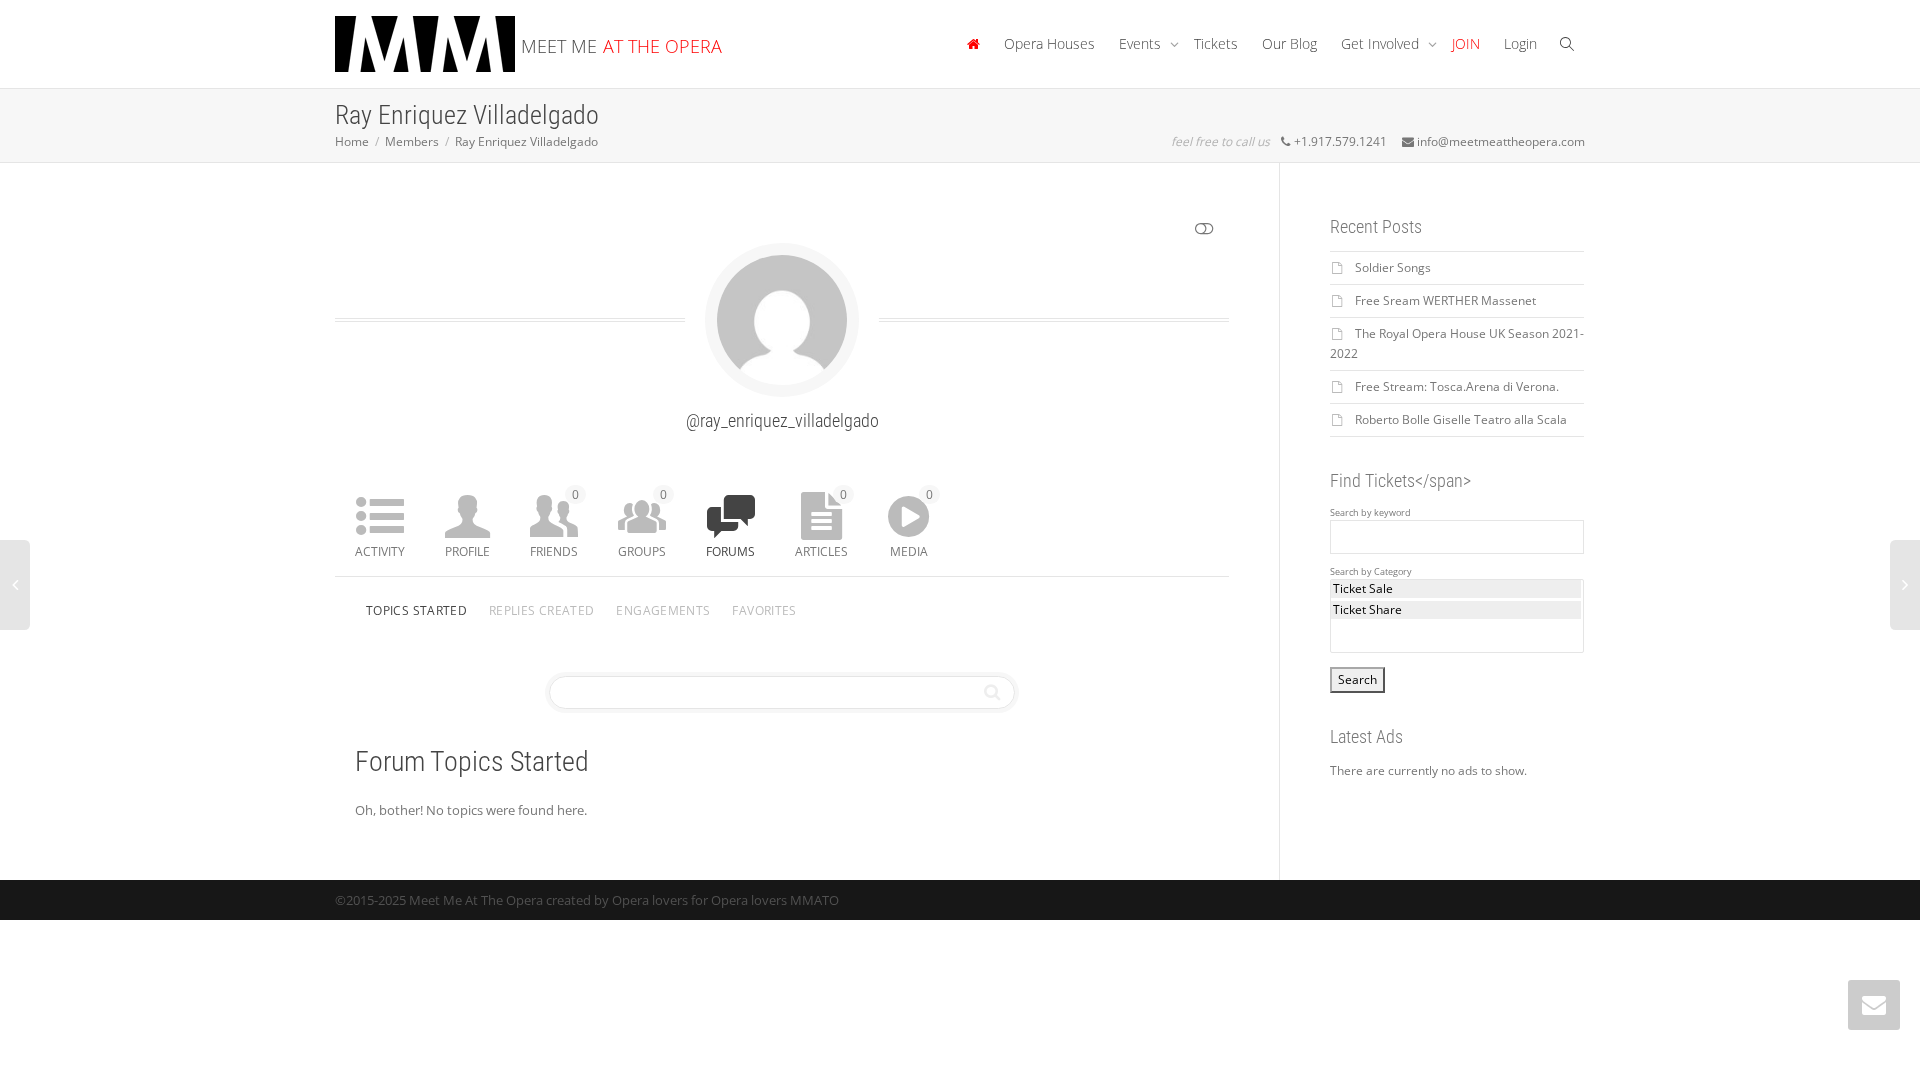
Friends (554, 523)
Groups (642, 523)
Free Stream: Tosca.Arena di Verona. (1457, 386)
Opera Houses (1049, 43)
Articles (821, 523)
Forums (730, 551)
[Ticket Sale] (1456, 589)
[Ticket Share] (1456, 610)
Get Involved (1382, 43)
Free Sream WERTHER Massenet (1445, 300)
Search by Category (1371, 572)
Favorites (764, 610)
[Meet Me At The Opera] (973, 44)
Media (911, 523)
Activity (380, 551)
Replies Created (541, 610)
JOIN (1466, 43)
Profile (467, 551)
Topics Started (416, 610)
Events (1142, 43)
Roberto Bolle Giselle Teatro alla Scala (1461, 419)
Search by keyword (1370, 513)
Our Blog (1289, 43)
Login (1520, 43)
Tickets (1216, 43)
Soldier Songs (1393, 267)
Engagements (663, 610)
